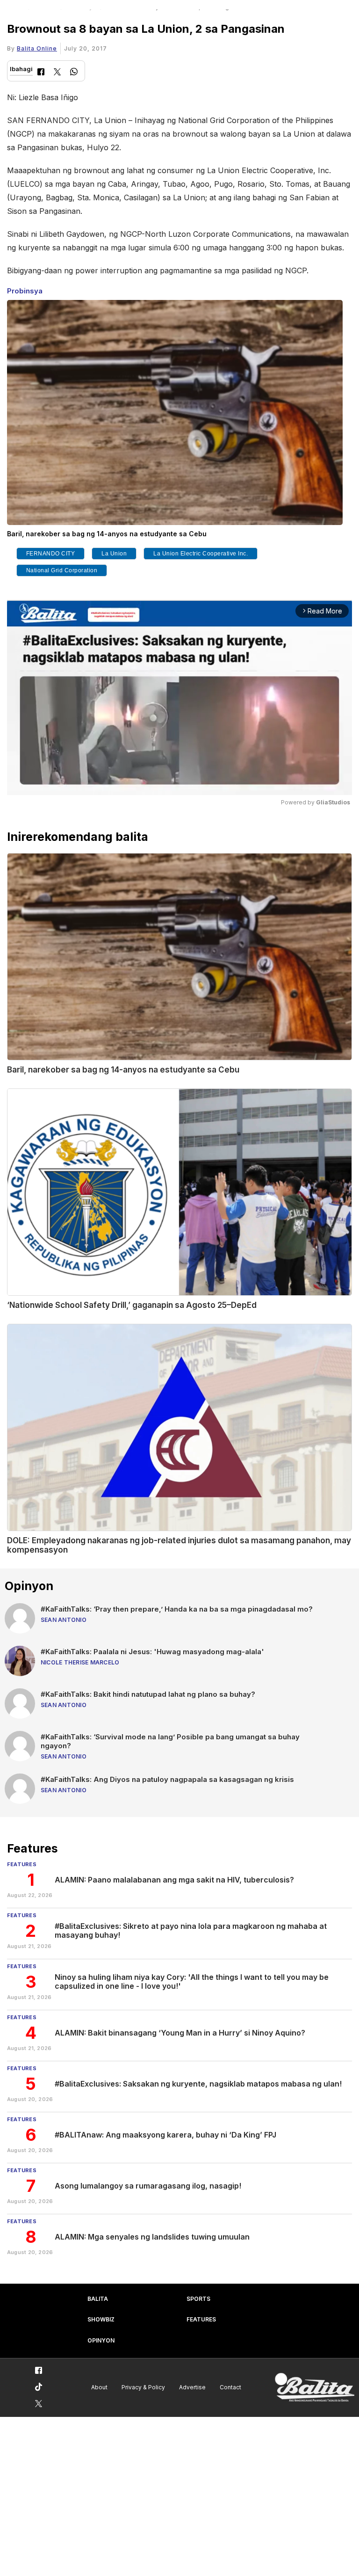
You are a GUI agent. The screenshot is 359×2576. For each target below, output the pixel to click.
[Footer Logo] (315, 2388)
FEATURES (201, 2319)
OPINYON (101, 2340)
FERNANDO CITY (51, 554)
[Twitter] (57, 73)
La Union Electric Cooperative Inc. (201, 554)
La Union (114, 554)
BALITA (98, 2299)
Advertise (192, 2387)
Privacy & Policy (143, 2387)
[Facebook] (41, 73)
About (99, 2387)
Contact (230, 2387)
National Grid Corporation (62, 570)
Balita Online (37, 48)
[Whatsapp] (74, 73)
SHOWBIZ (101, 2319)
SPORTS (198, 2299)
